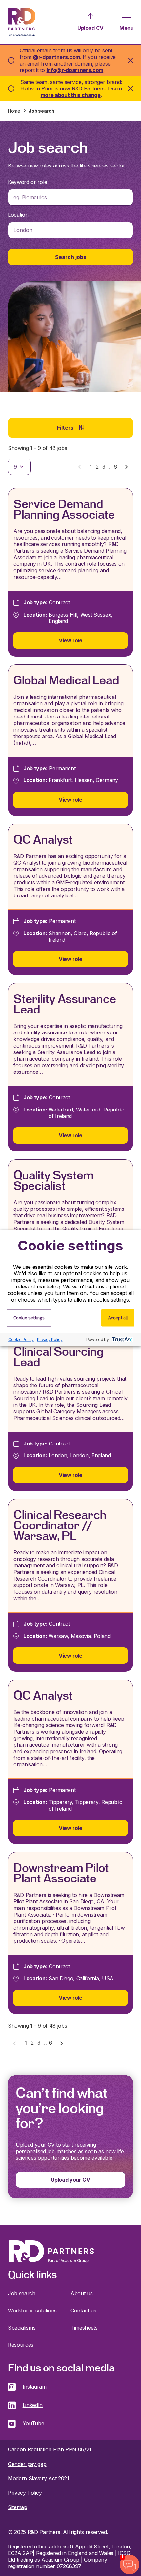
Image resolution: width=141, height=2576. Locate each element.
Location (18, 215)
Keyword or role (27, 182)
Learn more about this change (81, 92)
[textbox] (70, 197)
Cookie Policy (21, 1339)
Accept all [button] (118, 1317)
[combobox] (70, 197)
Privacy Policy (50, 1339)
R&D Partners (22, 22)
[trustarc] (122, 1339)
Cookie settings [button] (29, 1317)
